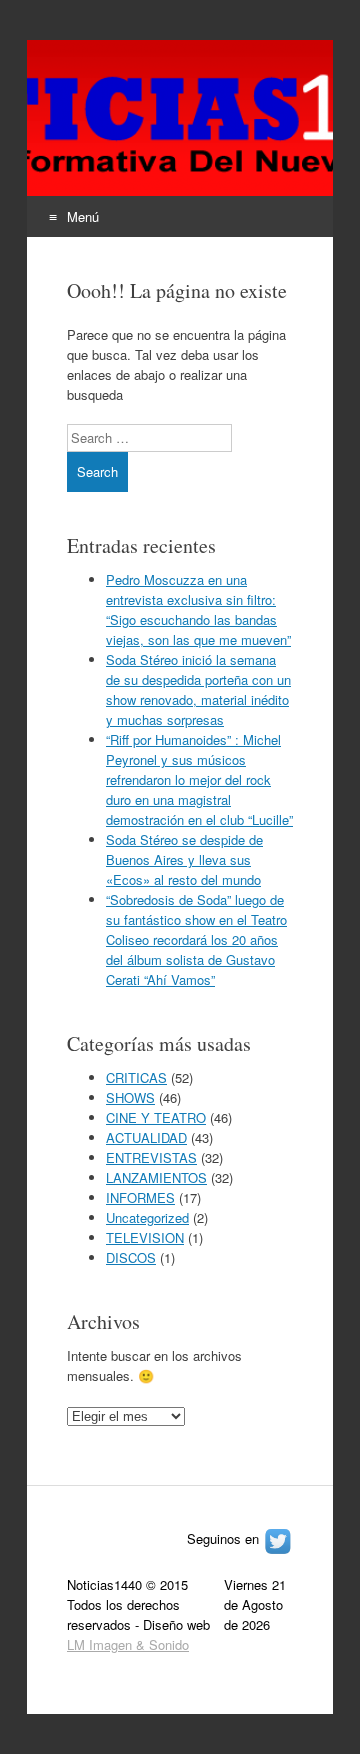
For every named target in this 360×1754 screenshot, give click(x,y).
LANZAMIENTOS (156, 1177)
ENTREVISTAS (151, 1157)
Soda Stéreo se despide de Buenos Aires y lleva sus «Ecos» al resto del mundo (184, 859)
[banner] (180, 138)
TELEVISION (145, 1237)
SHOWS (130, 1097)
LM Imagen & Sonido (128, 1644)
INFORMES (140, 1197)
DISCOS (131, 1257)
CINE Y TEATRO (156, 1117)
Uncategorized (147, 1217)
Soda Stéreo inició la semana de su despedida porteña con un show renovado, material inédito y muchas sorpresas (198, 689)
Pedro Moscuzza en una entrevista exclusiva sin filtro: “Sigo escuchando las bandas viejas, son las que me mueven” (198, 609)
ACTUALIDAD (146, 1137)
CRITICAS (136, 1077)
